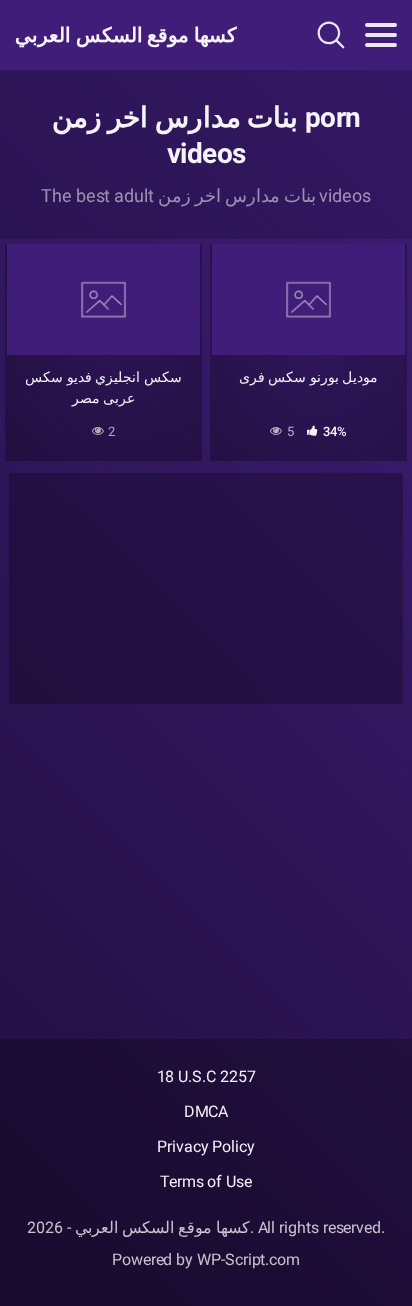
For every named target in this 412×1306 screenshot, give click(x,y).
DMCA (206, 1111)
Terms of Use (206, 1181)
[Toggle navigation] (381, 35)
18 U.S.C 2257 (206, 1076)
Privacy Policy (206, 1146)
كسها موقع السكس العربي (126, 35)
